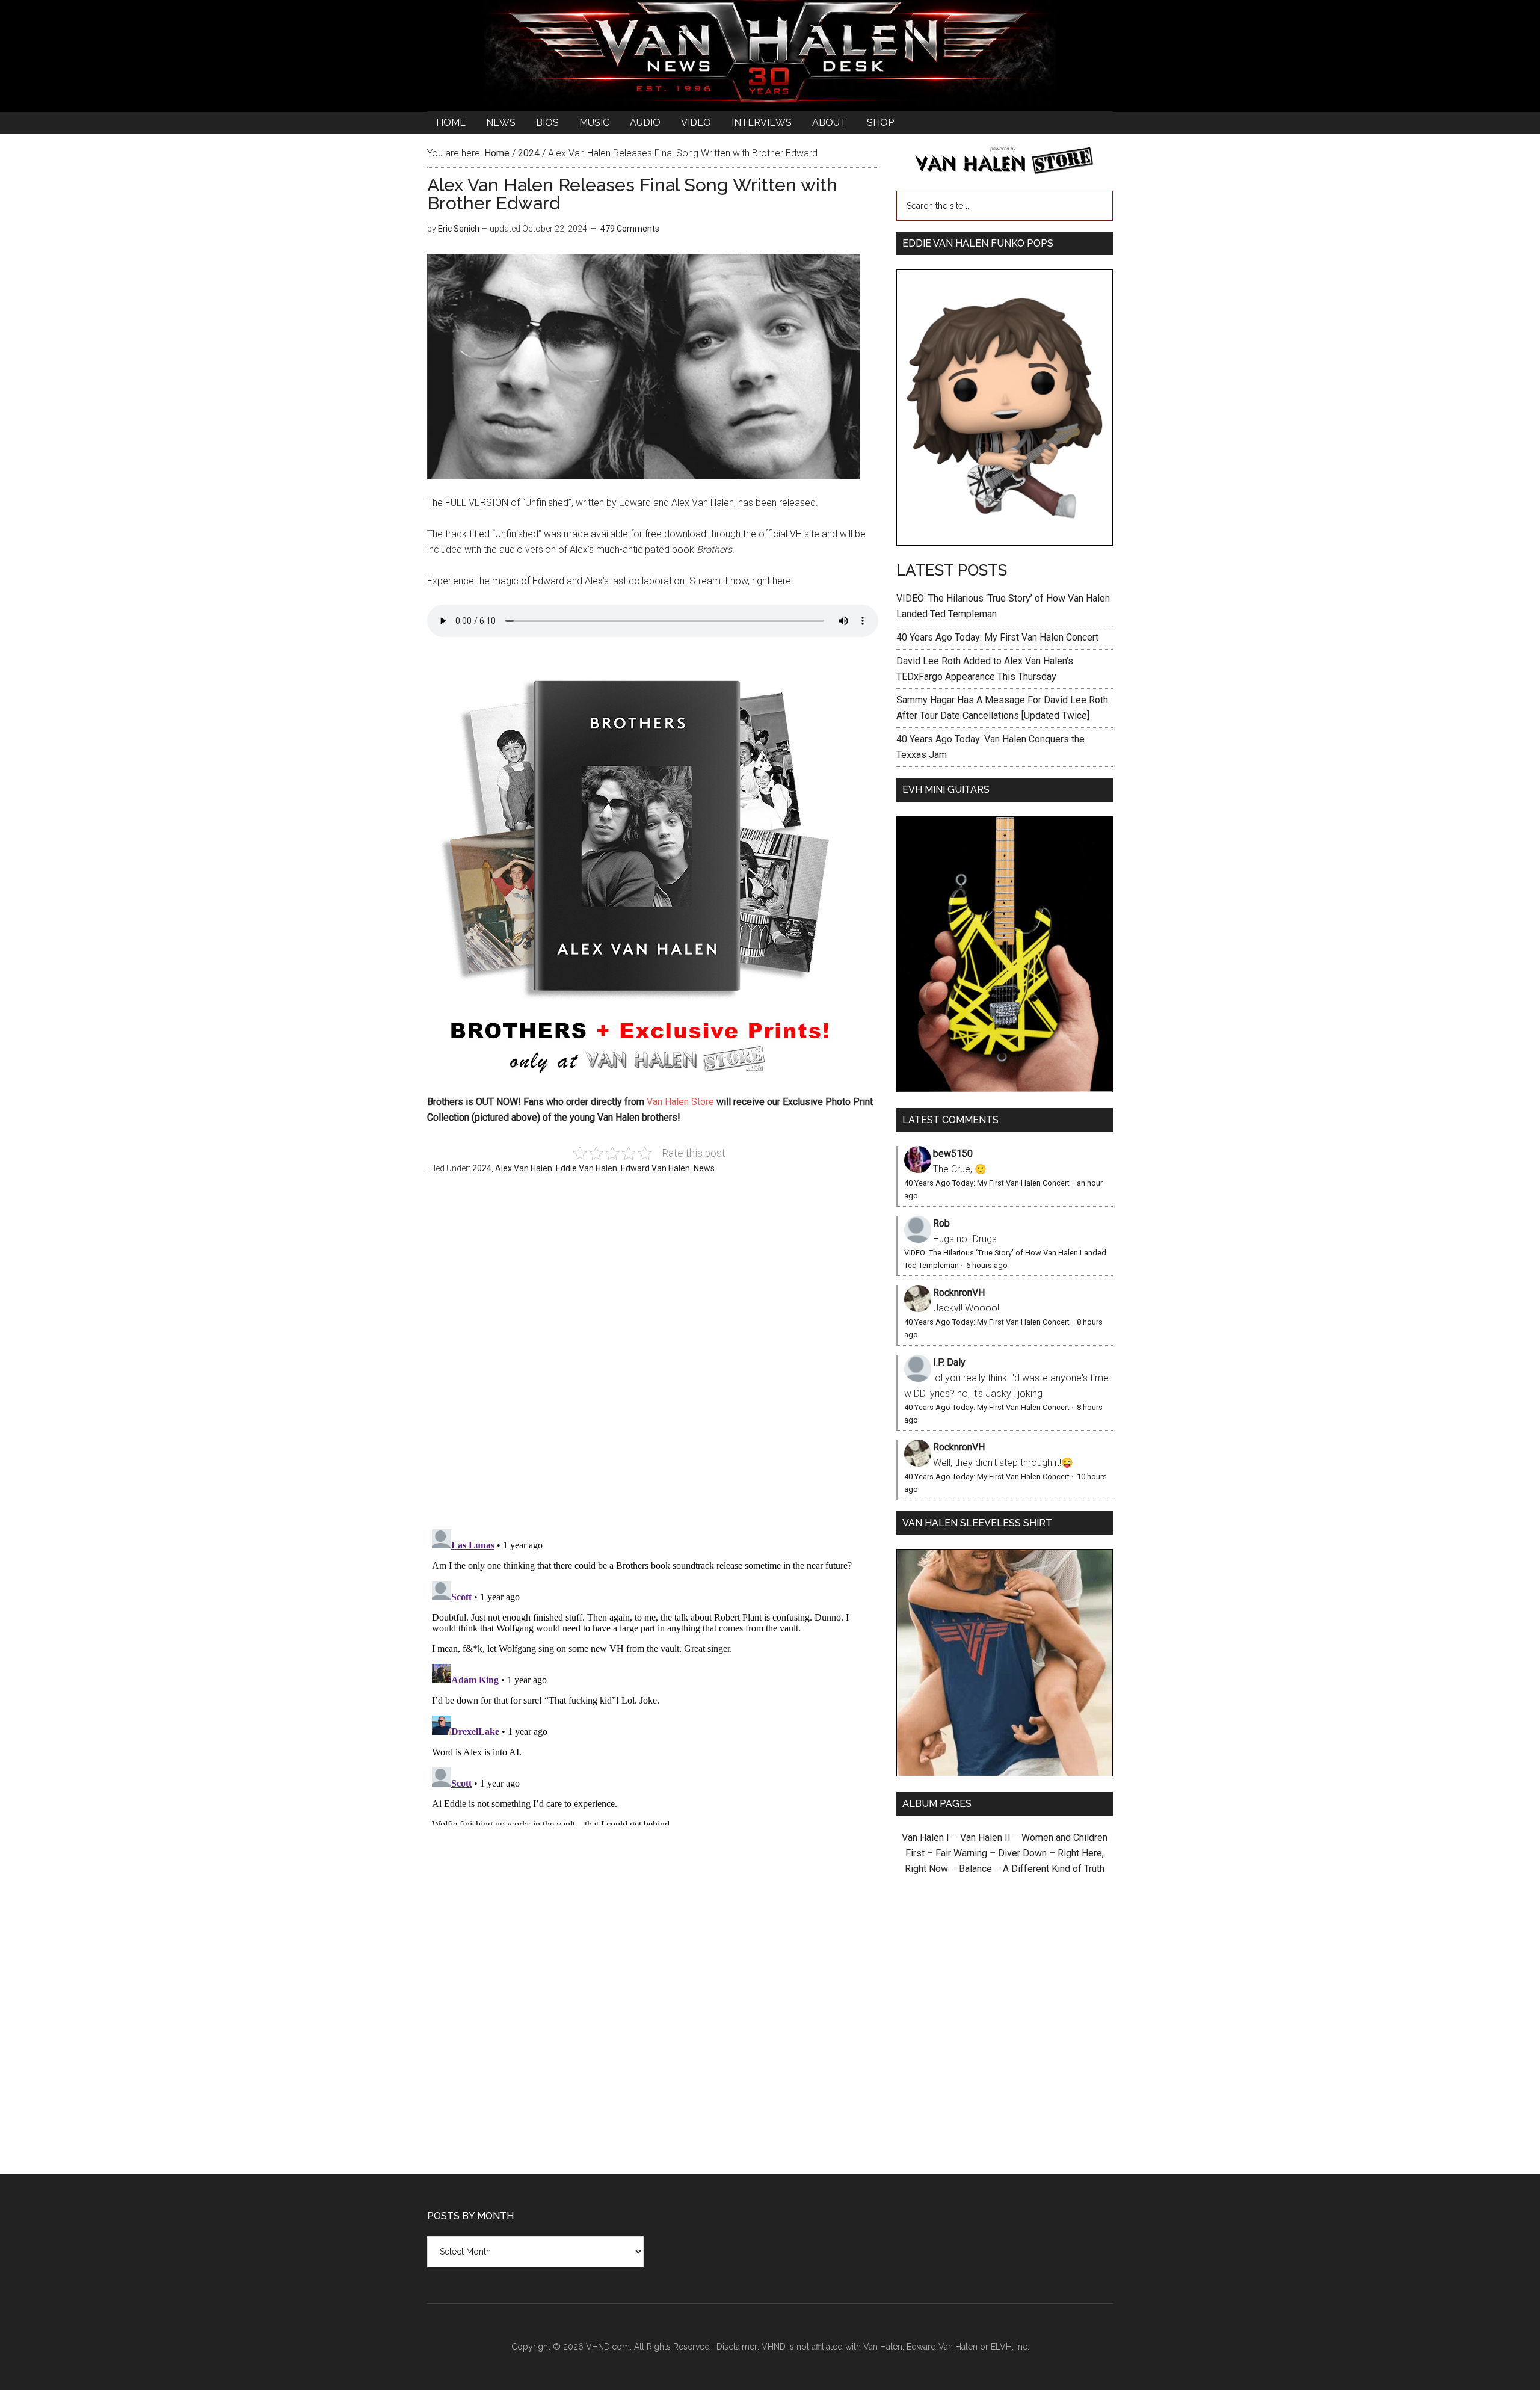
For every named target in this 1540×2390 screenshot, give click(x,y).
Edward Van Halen (655, 1168)
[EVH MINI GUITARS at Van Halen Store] (1005, 1089)
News (704, 1168)
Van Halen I (926, 1837)
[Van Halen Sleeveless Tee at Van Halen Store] (1005, 1773)
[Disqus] (653, 1675)
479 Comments (630, 229)
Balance (975, 1869)
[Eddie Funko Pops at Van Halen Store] (1005, 542)
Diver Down (1022, 1853)
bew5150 (953, 1153)
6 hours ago (987, 1265)
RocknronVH (959, 1292)
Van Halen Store (680, 1102)
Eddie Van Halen (587, 1168)
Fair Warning (961, 1853)
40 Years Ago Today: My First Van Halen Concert (997, 637)
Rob (941, 1223)
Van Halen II (985, 1837)
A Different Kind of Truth (1054, 1869)
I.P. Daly (949, 1362)
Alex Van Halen (524, 1168)
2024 (482, 1168)
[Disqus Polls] (653, 1358)
